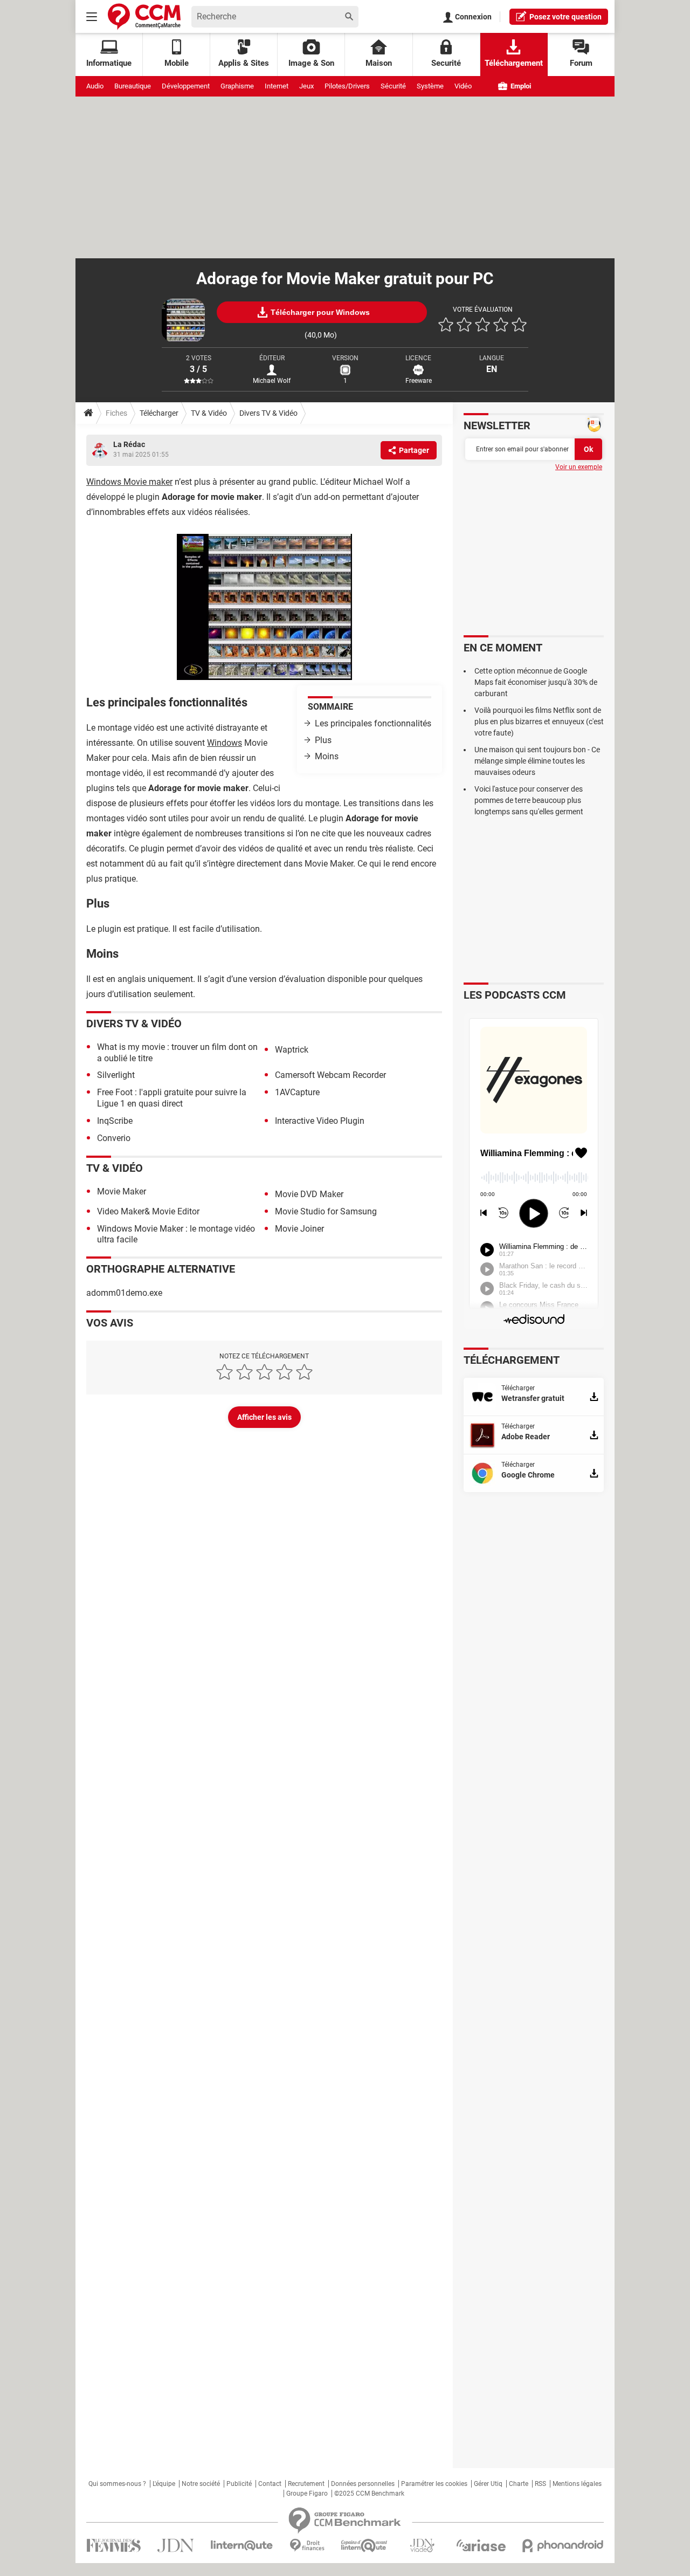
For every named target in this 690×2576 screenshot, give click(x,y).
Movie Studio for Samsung (326, 1211)
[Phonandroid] (563, 2546)
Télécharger (159, 413)
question (565, 17)
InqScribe (115, 1121)
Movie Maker (122, 1191)
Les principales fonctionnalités (373, 723)
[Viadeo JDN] (422, 2546)
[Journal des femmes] (113, 2546)
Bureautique (133, 86)
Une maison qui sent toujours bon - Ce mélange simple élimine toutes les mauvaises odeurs (537, 761)
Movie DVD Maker (309, 1194)
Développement (186, 86)
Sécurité (393, 86)
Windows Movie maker (129, 482)
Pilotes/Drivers (347, 86)
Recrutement (306, 2484)
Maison (379, 63)
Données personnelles (363, 2484)
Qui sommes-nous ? (117, 2484)
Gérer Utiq (488, 2484)
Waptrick (292, 1050)
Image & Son (311, 63)
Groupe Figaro (307, 2493)
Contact (270, 2484)
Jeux (306, 86)
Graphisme (237, 86)
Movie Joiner (299, 1229)
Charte (519, 2484)
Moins (327, 756)
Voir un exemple (579, 467)
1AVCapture (297, 1092)
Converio (114, 1138)
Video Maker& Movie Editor (148, 1211)
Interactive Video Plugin (320, 1121)
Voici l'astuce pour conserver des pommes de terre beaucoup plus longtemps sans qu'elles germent (529, 800)
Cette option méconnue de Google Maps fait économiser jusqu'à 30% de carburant (536, 682)
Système (430, 86)
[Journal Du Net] (175, 2546)
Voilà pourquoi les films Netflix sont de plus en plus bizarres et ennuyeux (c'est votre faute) (539, 722)
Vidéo (463, 86)
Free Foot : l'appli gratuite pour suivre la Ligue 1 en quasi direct (172, 1098)
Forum (581, 63)
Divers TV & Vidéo (268, 413)
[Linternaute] (242, 2546)
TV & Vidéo (209, 413)
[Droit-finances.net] (307, 2546)
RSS (540, 2484)
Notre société (201, 2484)
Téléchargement (514, 63)
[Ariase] (481, 2545)
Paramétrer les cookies (434, 2484)
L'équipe (164, 2484)
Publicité (239, 2484)
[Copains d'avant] (365, 2546)
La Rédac (129, 444)
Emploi (520, 86)
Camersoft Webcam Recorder (330, 1075)
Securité (446, 63)
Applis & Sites (244, 63)
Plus (323, 740)
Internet (277, 86)
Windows (225, 743)
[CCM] (144, 16)
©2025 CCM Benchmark (369, 2493)
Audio (95, 86)
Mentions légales (577, 2484)
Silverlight (116, 1075)
